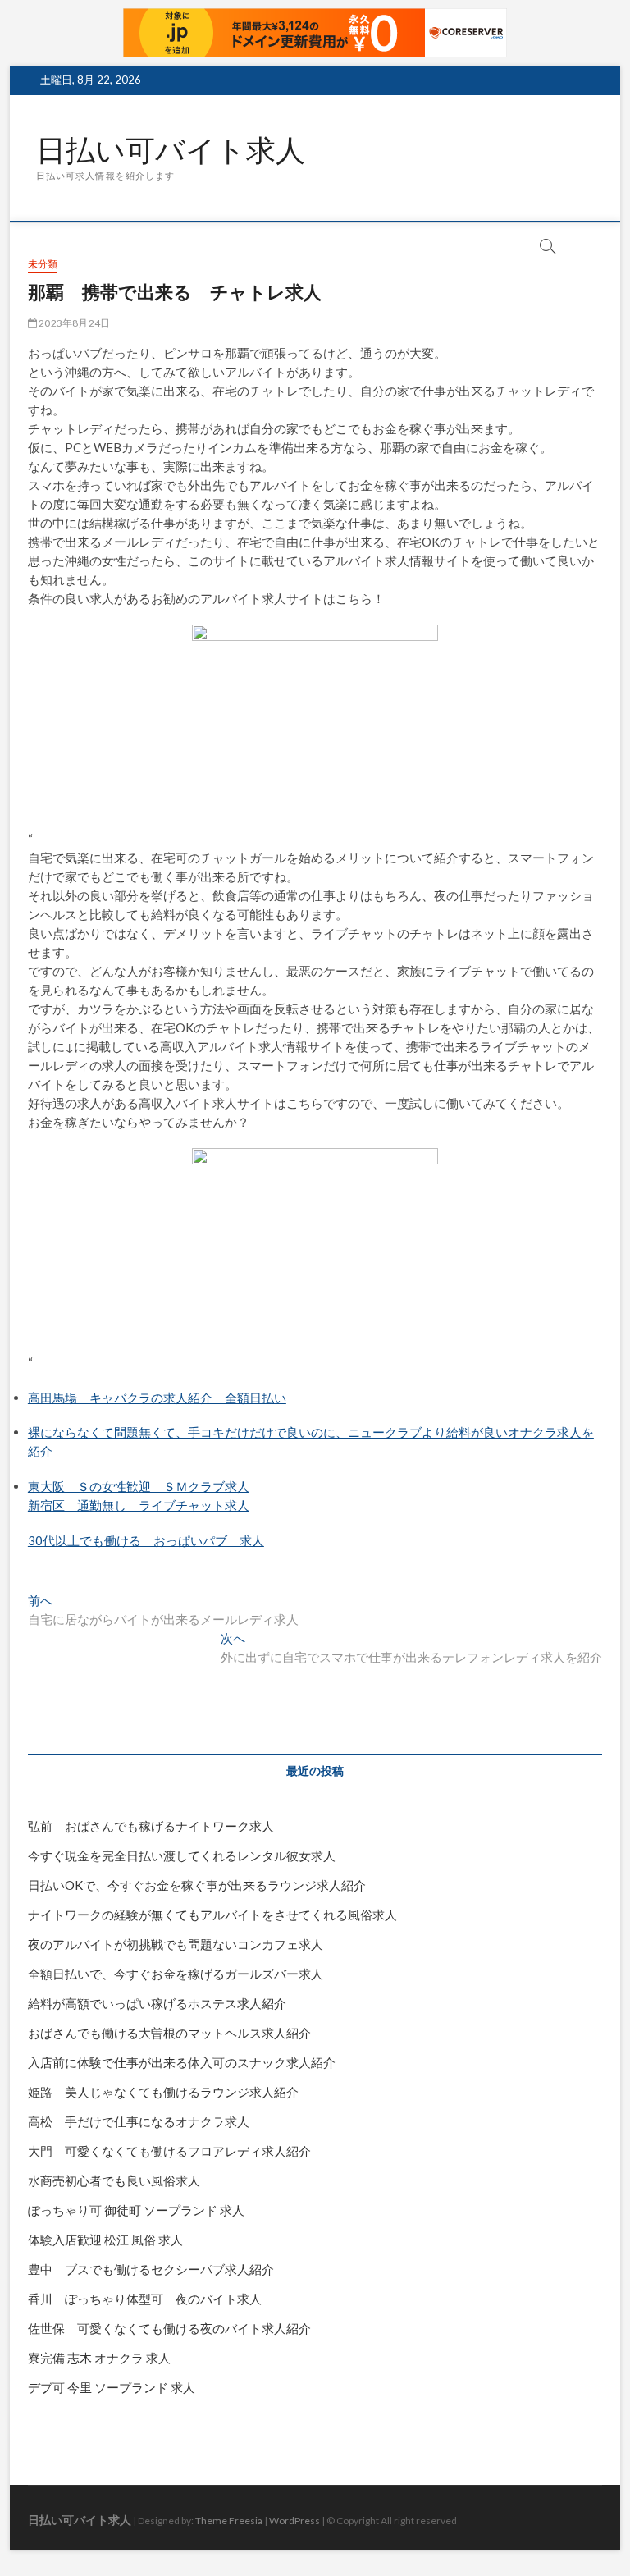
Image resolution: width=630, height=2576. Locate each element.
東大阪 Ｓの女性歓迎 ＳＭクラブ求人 (139, 1486)
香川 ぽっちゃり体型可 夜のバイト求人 (145, 2299)
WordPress (294, 2521)
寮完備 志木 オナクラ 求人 (99, 2358)
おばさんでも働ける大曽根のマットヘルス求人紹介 (169, 2033)
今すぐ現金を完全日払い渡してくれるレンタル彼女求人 (182, 1855)
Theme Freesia (229, 2521)
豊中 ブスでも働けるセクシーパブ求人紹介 (151, 2269)
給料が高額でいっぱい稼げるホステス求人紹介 (157, 2003)
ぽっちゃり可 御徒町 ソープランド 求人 (136, 2210)
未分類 (43, 264)
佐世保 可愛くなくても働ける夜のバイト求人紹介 (169, 2328)
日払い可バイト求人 (171, 150)
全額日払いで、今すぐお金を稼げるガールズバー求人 (176, 1974)
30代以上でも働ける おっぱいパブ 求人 (146, 1540)
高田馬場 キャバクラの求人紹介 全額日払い (157, 1398)
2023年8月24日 (73, 323)
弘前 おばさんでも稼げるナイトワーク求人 (151, 1826)
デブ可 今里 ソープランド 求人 (112, 2387)
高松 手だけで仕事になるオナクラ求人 (139, 2121)
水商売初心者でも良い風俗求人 (114, 2180)
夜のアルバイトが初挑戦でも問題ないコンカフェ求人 (176, 1944)
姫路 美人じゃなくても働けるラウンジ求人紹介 (163, 2092)
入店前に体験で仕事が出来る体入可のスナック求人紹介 (182, 2062)
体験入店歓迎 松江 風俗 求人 (105, 2240)
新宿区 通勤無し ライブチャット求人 (139, 1505)
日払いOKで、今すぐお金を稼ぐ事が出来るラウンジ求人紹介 (197, 1885)
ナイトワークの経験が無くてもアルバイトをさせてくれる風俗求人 (212, 1915)
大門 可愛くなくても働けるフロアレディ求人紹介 (169, 2151)
